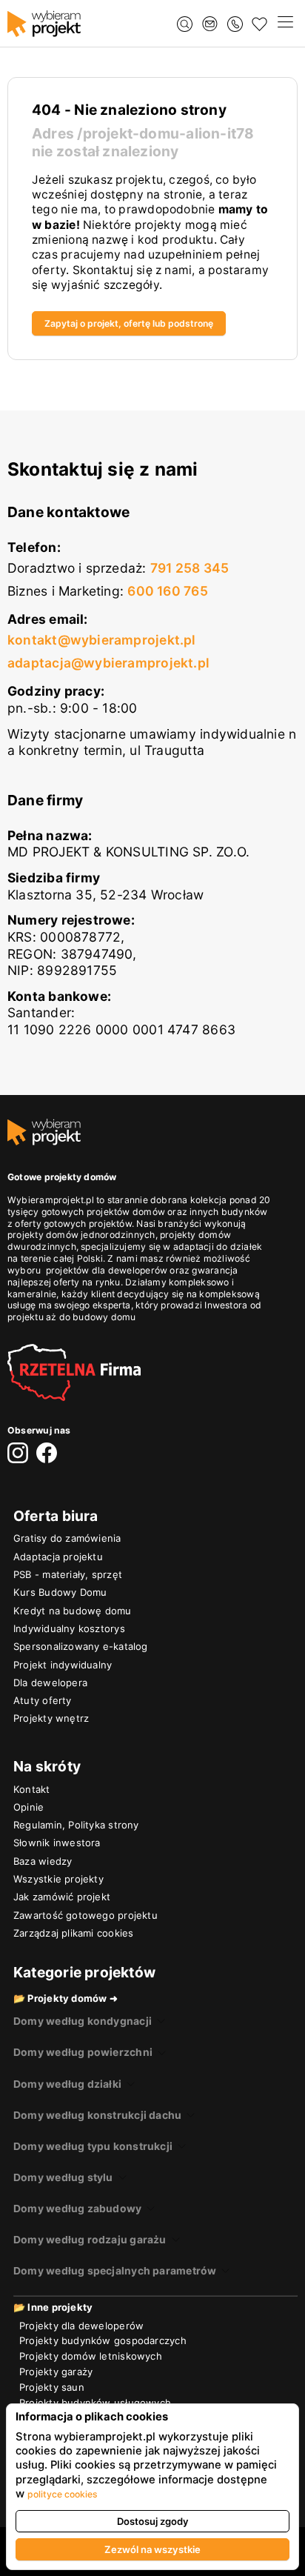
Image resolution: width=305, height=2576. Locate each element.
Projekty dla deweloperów (81, 2326)
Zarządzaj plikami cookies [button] (73, 1933)
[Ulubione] (259, 24)
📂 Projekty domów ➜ (66, 1998)
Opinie (29, 1807)
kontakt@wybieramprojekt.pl (102, 640)
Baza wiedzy (43, 1861)
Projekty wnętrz (51, 1718)
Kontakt (32, 1789)
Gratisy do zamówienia (67, 1538)
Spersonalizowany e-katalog (81, 1646)
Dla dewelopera (50, 1683)
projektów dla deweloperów (107, 1270)
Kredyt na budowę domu (73, 1611)
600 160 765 (167, 591)
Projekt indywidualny (63, 1665)
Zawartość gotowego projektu (86, 1915)
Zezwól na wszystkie (152, 2549)
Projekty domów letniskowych (91, 2356)
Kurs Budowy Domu (60, 1592)
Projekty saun (52, 2387)
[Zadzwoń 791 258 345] (235, 24)
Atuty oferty (43, 1700)
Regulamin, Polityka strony (76, 1825)
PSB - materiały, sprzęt (68, 1574)
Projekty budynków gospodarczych (103, 2340)
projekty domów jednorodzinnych (81, 1235)
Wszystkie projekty (58, 1879)
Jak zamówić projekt (62, 1897)
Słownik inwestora (57, 1843)
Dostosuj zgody (153, 2521)
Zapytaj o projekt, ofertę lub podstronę (129, 323)
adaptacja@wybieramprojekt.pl (108, 663)
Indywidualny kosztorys (69, 1628)
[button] (285, 24)
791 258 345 (190, 568)
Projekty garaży (56, 2372)
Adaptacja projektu (58, 1557)
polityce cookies (63, 2494)
